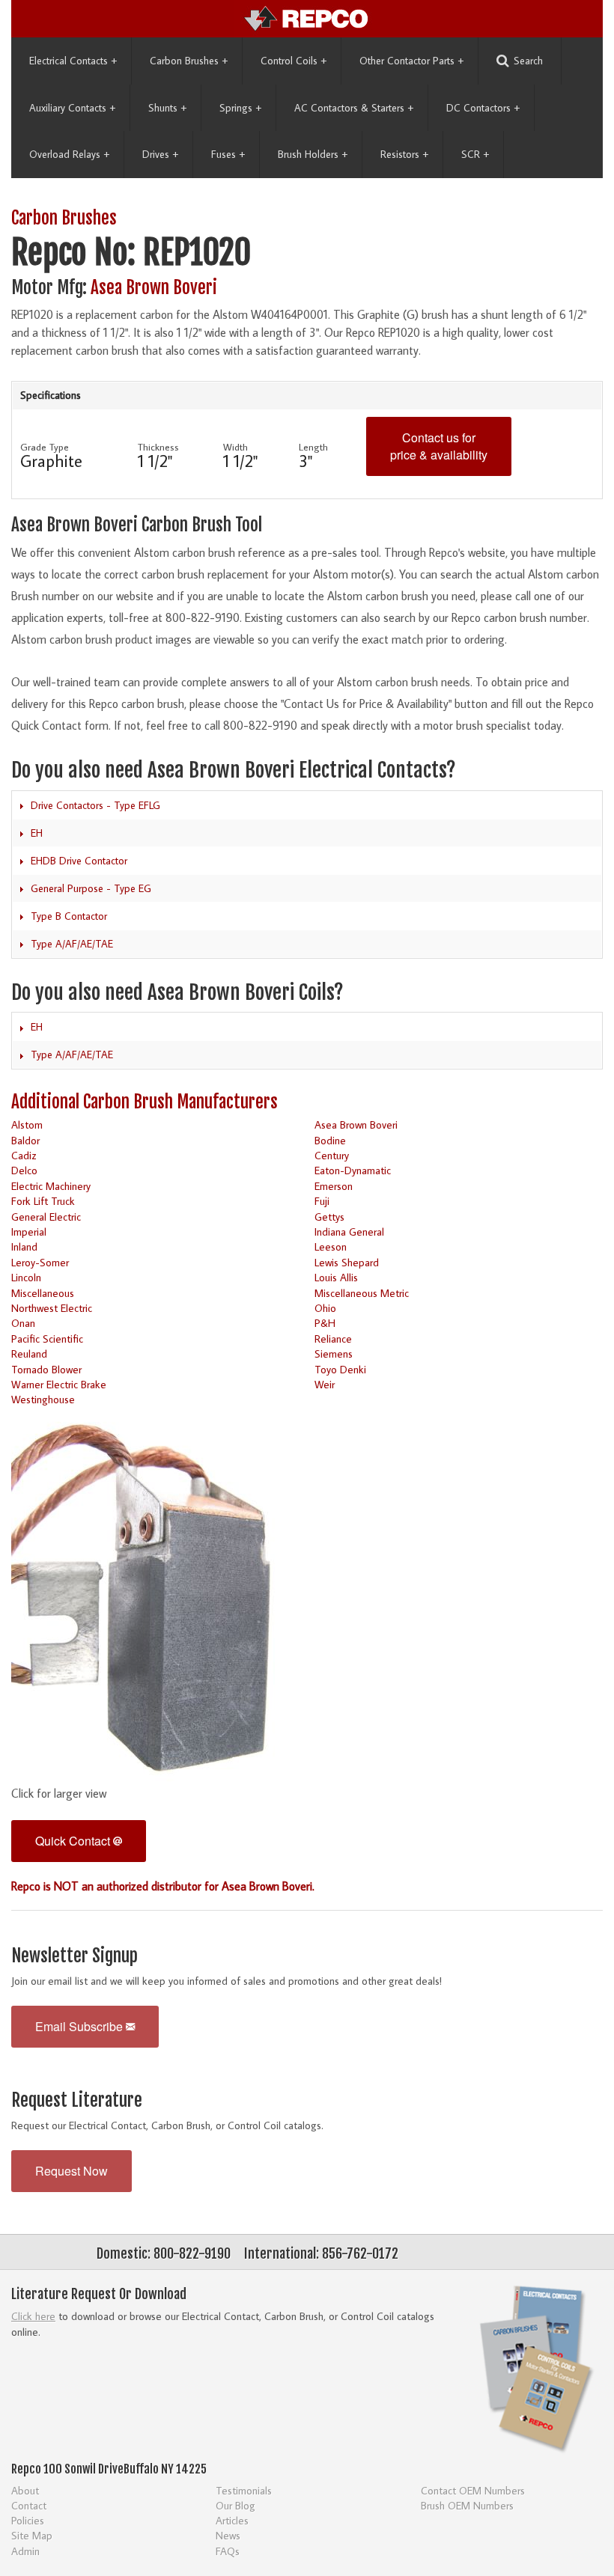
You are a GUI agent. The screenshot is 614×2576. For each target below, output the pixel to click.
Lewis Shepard (347, 1262)
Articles (232, 2520)
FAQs (228, 2551)
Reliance (333, 1339)
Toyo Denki (340, 1369)
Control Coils (294, 61)
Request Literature (77, 2100)
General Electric (46, 1217)
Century (332, 1155)
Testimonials (244, 2490)
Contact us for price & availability (439, 446)
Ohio (325, 1308)
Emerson (334, 1186)
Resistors (404, 154)
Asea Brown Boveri (154, 288)
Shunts (167, 108)
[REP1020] (152, 1596)
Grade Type (45, 447)
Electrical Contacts (73, 61)
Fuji (322, 1201)
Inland (24, 1246)
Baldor (25, 1140)
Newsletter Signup (75, 1956)
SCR (475, 154)
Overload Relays (69, 154)
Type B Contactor (69, 916)
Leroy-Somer (40, 1262)
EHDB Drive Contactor (79, 861)
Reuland (29, 1353)
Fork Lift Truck (43, 1201)
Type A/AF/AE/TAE (72, 944)
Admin (25, 2551)
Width (235, 447)
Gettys (329, 1217)
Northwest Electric (52, 1308)
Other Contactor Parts (411, 61)
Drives (160, 154)
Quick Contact (74, 1841)
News (228, 2535)
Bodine (330, 1140)
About (25, 2490)
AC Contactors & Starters (354, 108)
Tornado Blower (46, 1369)
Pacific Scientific (47, 1339)
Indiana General (349, 1231)
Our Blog (235, 2505)
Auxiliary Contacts (72, 108)
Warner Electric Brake (59, 1384)
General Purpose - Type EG (91, 888)
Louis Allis (336, 1277)
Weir (325, 1384)
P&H (325, 1323)
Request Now (72, 2171)
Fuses (228, 154)
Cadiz (24, 1155)
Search (528, 61)
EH (37, 833)
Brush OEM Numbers (467, 2505)
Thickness (158, 447)
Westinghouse (43, 1399)
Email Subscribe (80, 2026)
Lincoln (26, 1277)
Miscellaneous (43, 1293)
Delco (24, 1170)
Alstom (27, 1124)
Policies (28, 2520)
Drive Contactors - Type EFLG (95, 805)
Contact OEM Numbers (473, 2490)
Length (313, 447)
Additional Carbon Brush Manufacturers (145, 1102)
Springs (240, 108)
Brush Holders (313, 154)
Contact (29, 2505)
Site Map (32, 2535)
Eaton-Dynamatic (353, 1170)
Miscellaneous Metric (362, 1293)
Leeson (331, 1246)
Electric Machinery (51, 1186)
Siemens (334, 1353)
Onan (23, 1323)
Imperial (29, 1231)
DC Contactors (483, 108)
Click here (33, 2316)
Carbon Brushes (189, 61)
